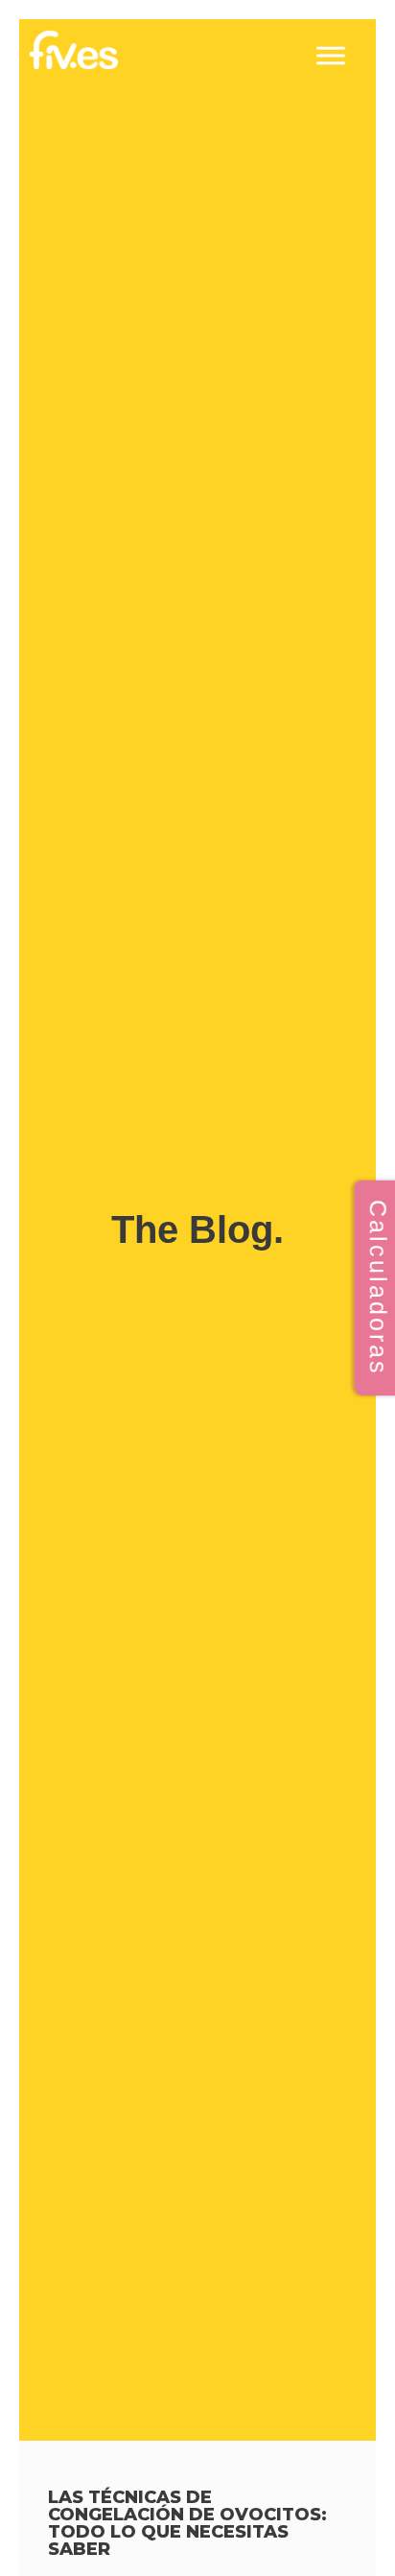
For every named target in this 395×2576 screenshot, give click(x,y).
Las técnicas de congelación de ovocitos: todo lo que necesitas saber (187, 2523)
